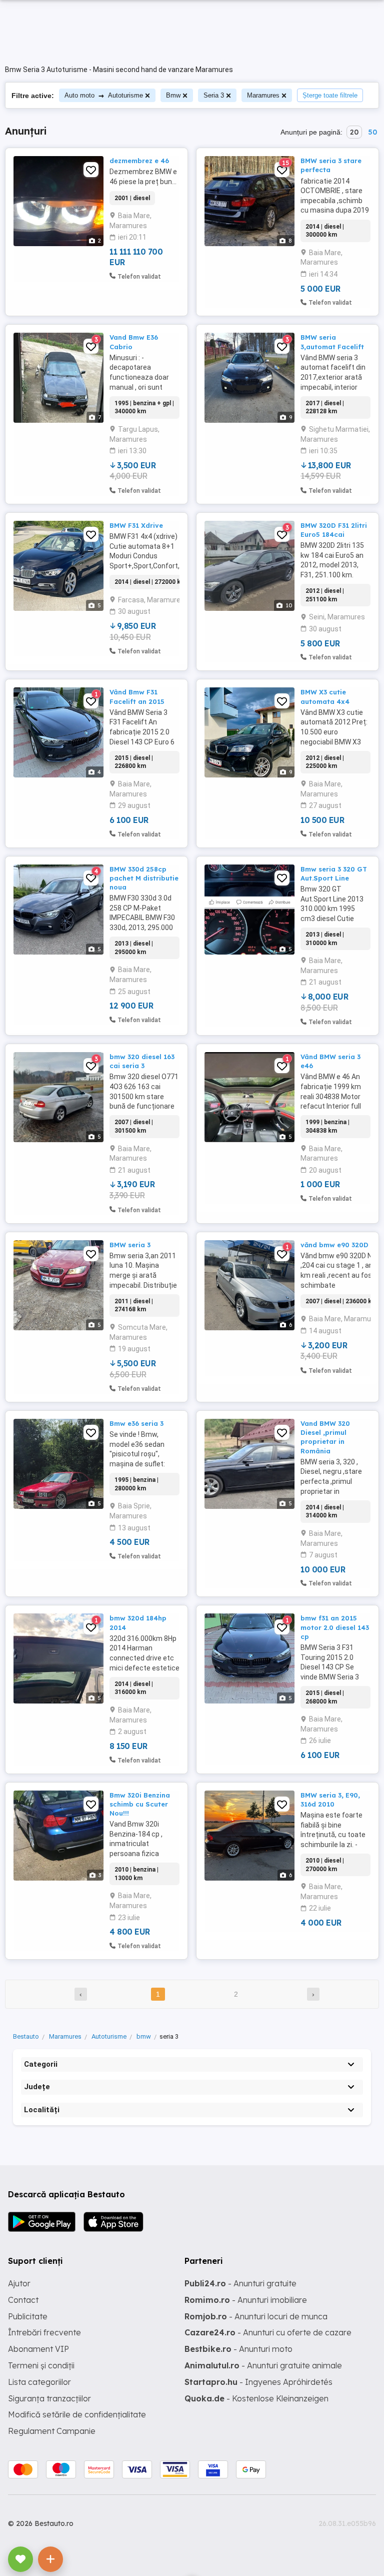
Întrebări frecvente (44, 2332)
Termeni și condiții (41, 2365)
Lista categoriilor (39, 2382)
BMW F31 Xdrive (136, 525)
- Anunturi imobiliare (246, 2300)
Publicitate (28, 2316)
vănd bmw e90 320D (334, 1245)
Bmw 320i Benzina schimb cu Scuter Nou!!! (140, 1804)
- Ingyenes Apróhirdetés (258, 2382)
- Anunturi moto (238, 2349)
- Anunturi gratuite (240, 2283)
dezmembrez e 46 (139, 161)
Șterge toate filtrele (330, 95)
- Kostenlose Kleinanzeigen (256, 2398)
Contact (23, 2300)
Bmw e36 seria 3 (136, 1423)
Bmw (173, 95)
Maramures (263, 95)
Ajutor (19, 2283)
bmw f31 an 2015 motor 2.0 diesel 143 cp (335, 1627)
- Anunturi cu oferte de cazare (268, 2332)
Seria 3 (214, 95)
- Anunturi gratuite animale (263, 2365)
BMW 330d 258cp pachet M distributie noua (144, 878)
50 (372, 132)
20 (354, 132)
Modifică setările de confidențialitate (77, 2414)
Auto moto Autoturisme (104, 95)
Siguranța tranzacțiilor (49, 2398)
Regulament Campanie (52, 2431)
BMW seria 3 (130, 1245)
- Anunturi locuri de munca (256, 2316)
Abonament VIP (38, 2349)
